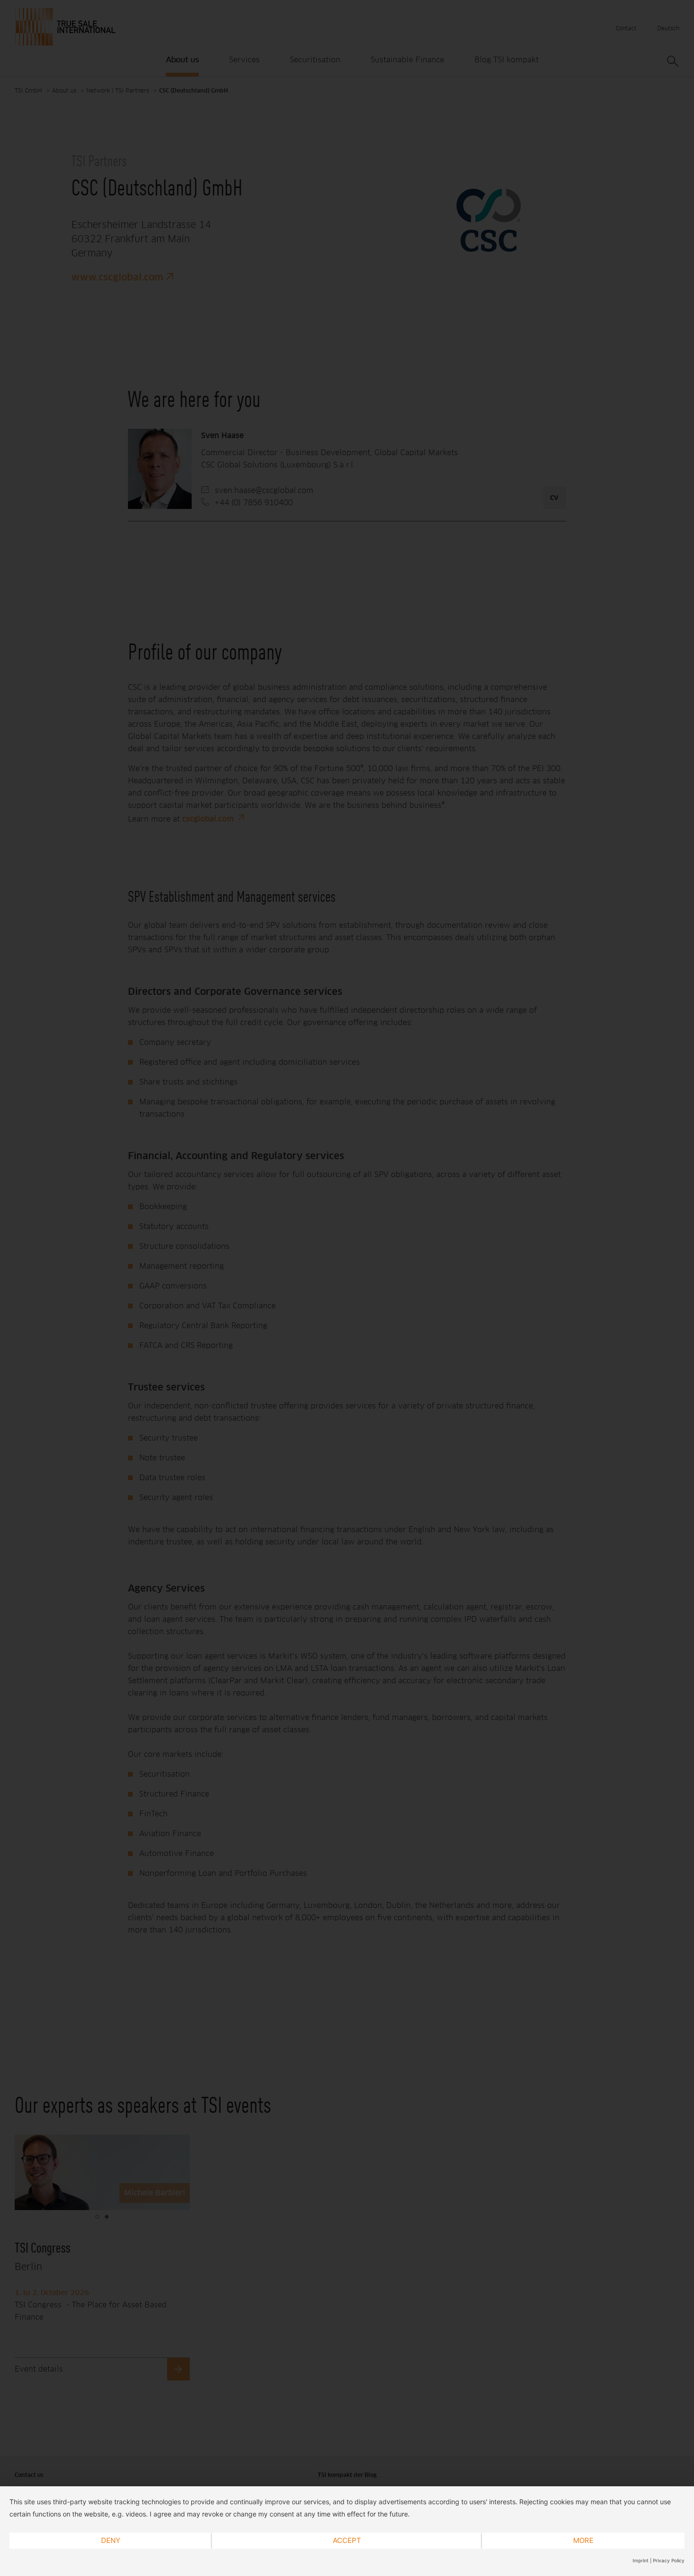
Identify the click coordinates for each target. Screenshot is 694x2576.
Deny (111, 2540)
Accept (347, 2540)
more (583, 2540)
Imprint (641, 2560)
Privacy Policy (669, 2560)
